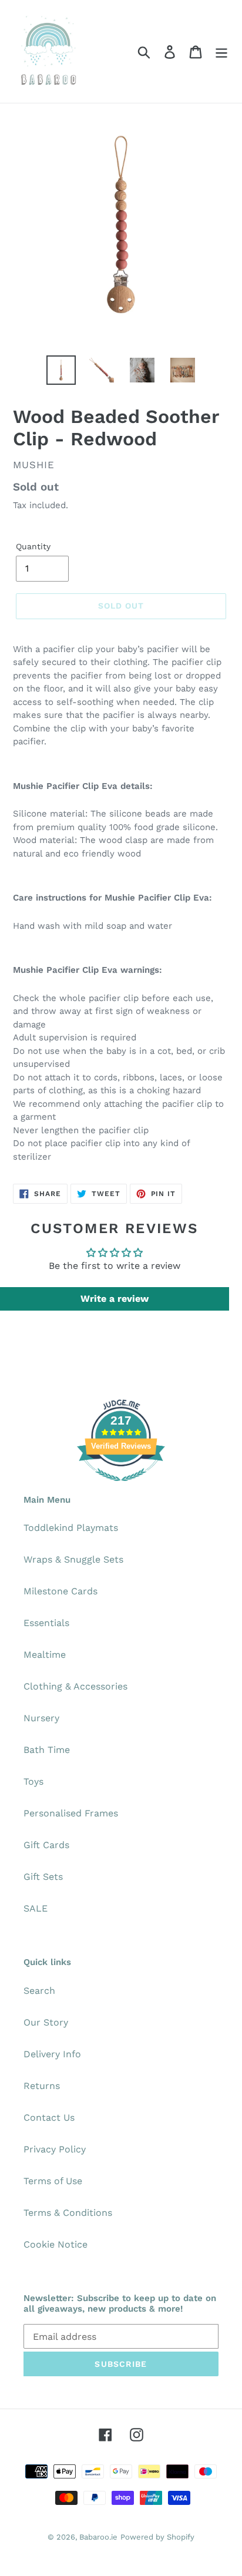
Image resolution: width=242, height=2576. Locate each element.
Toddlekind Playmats (71, 1528)
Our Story (46, 2022)
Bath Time (47, 1750)
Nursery (41, 1718)
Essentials (46, 1623)
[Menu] (221, 51)
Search (39, 1991)
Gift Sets (43, 1877)
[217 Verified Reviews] (121, 1487)
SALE (36, 1908)
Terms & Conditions (68, 2213)
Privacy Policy (55, 2149)
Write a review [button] (115, 1299)
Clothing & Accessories (75, 1686)
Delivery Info (52, 2054)
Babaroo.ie (98, 2537)
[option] (61, 370)
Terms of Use (53, 2181)
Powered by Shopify (157, 2537)
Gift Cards (46, 1845)
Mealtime (45, 1655)
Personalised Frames (71, 1813)
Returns (42, 2086)
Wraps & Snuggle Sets (73, 1559)
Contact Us (49, 2117)
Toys (33, 1781)
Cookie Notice (56, 2244)
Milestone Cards (60, 1591)
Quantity (33, 546)
